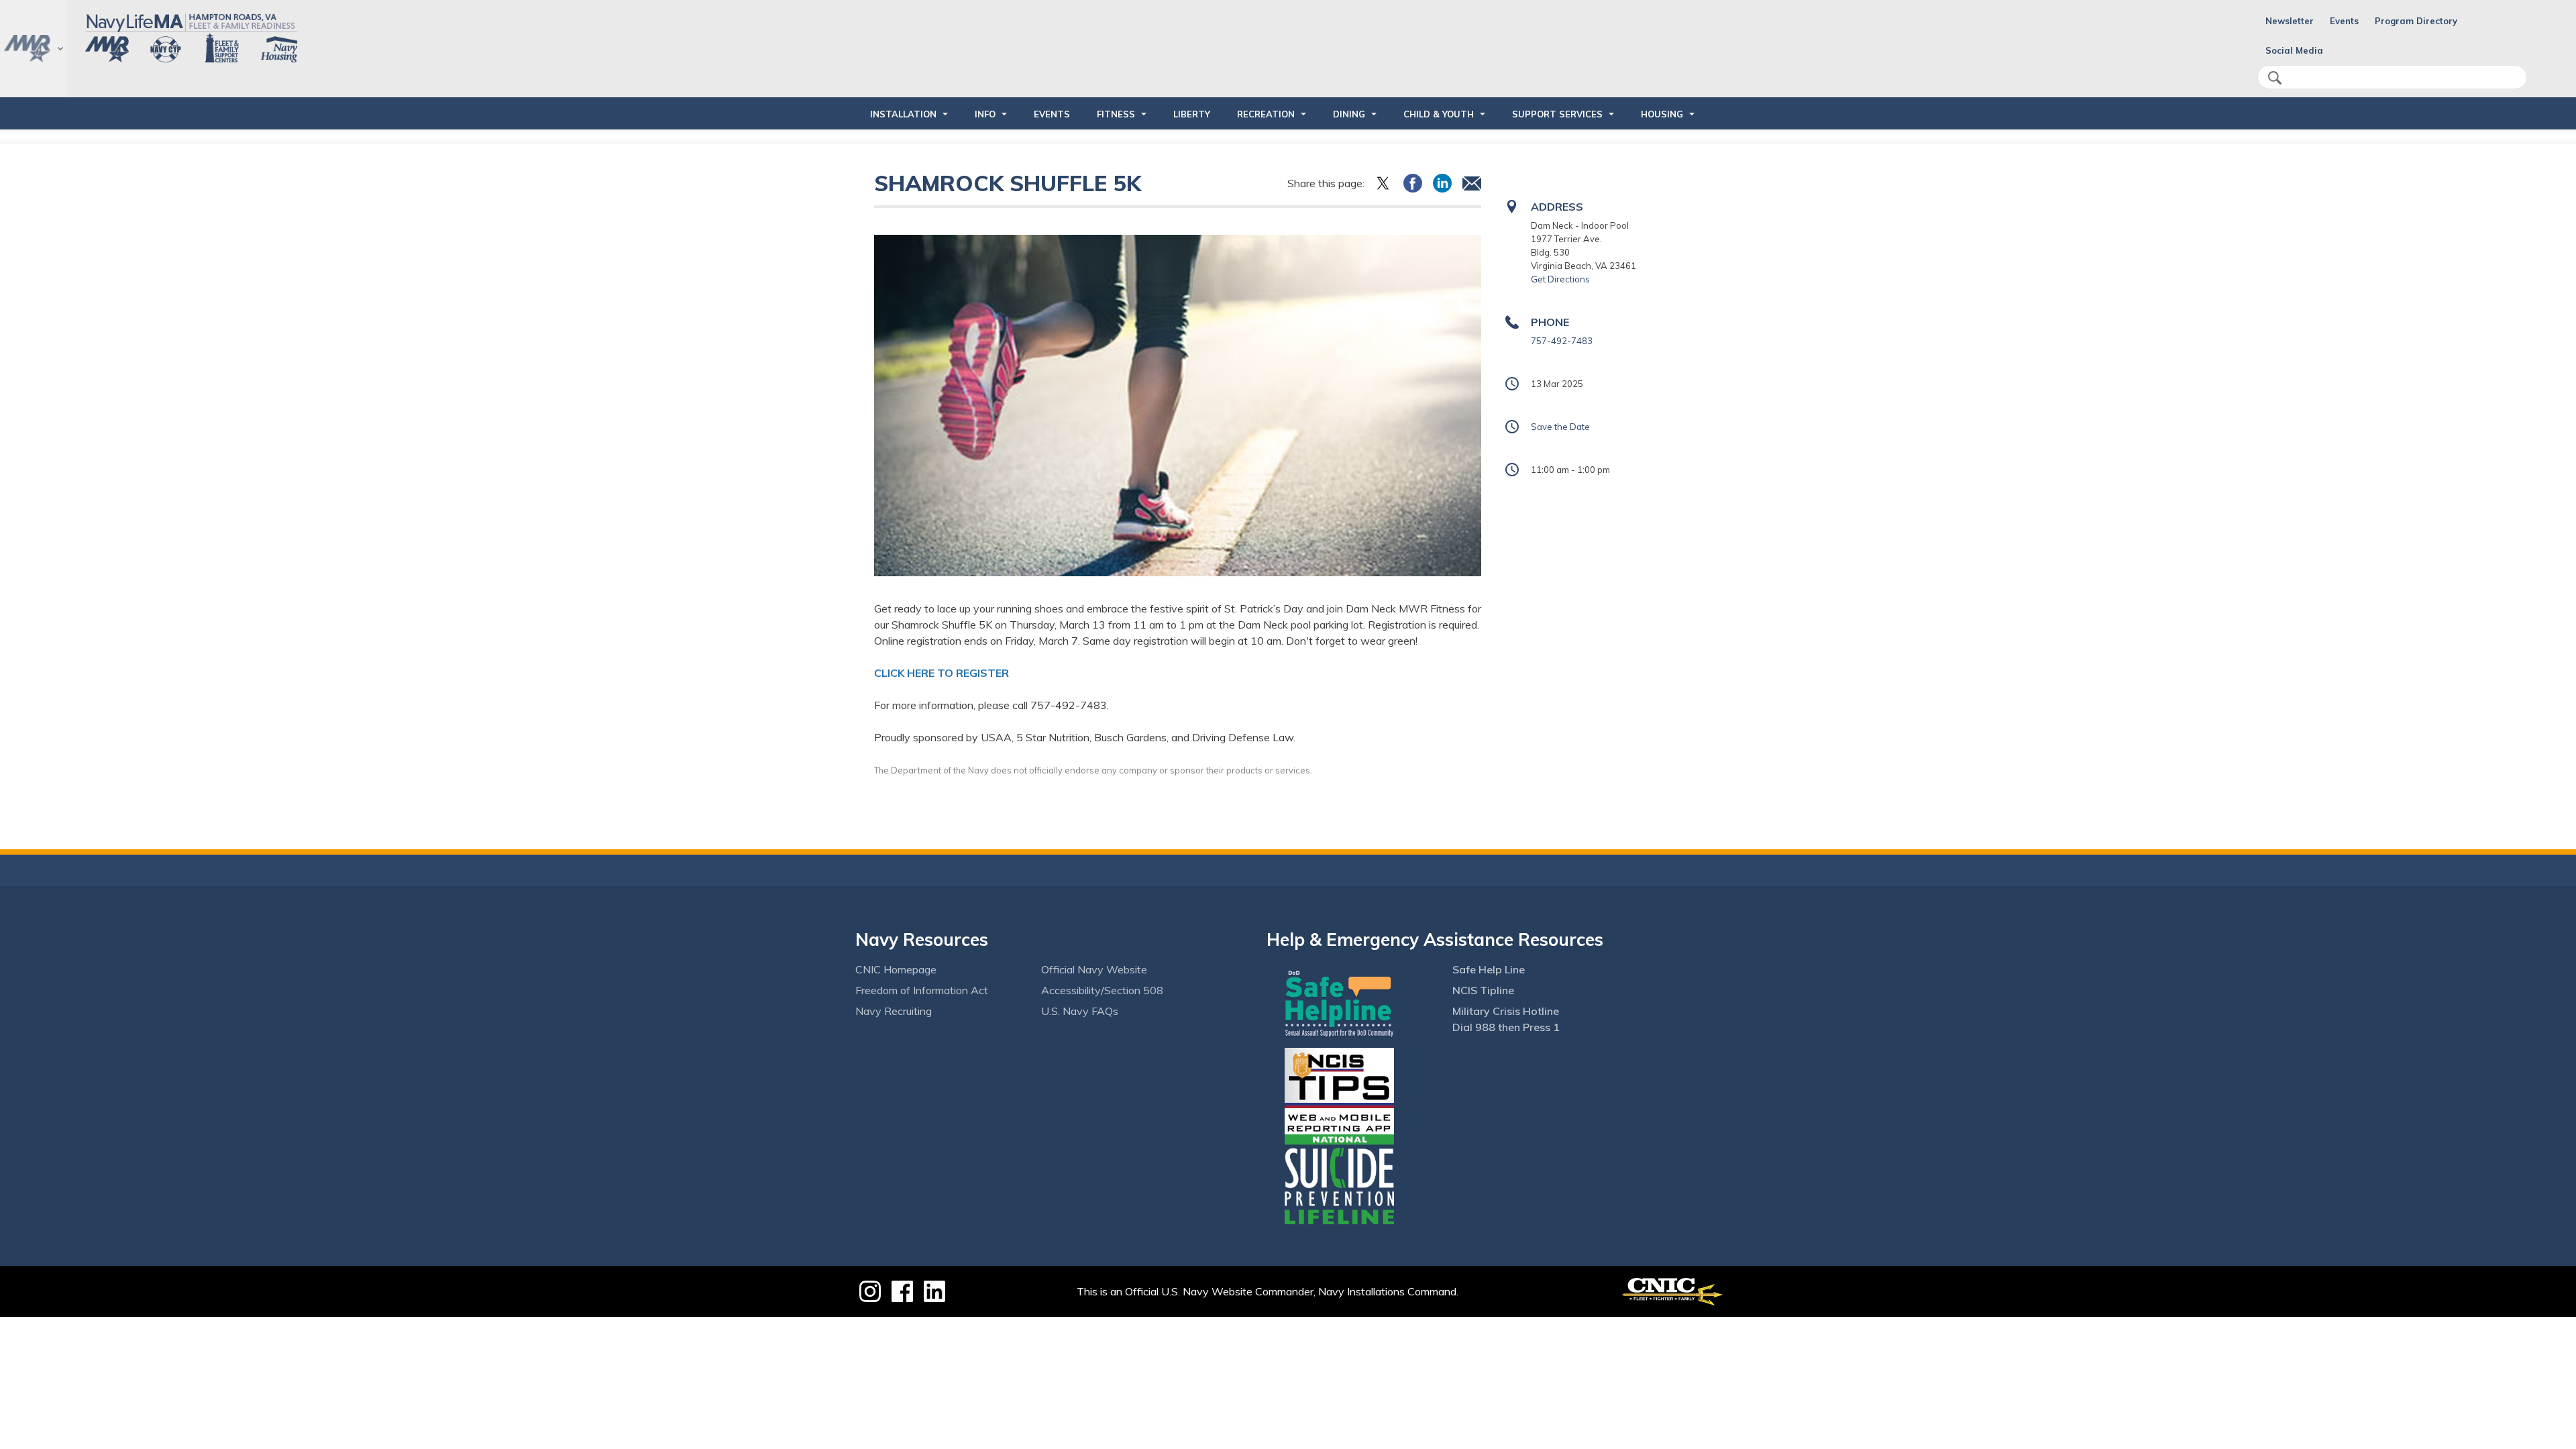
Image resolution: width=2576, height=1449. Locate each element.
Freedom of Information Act (922, 990)
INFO (985, 114)
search (2275, 78)
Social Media (2294, 50)
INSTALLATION (903, 114)
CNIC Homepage (896, 969)
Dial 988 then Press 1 (1506, 1027)
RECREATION (1266, 114)
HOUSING (1662, 114)
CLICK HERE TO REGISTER (943, 673)
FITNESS (1116, 114)
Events (2344, 21)
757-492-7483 (1562, 341)
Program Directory (2416, 21)
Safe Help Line (1489, 969)
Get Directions (1560, 279)
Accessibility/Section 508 (1102, 990)
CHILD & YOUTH (1439, 114)
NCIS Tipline (1483, 990)
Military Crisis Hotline (1506, 1011)
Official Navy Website (1094, 969)
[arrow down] (33, 49)
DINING (1349, 114)
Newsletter (2290, 21)
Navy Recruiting (894, 1011)
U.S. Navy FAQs (1080, 1011)
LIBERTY (1192, 114)
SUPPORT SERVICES (1557, 114)
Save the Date (1560, 427)
